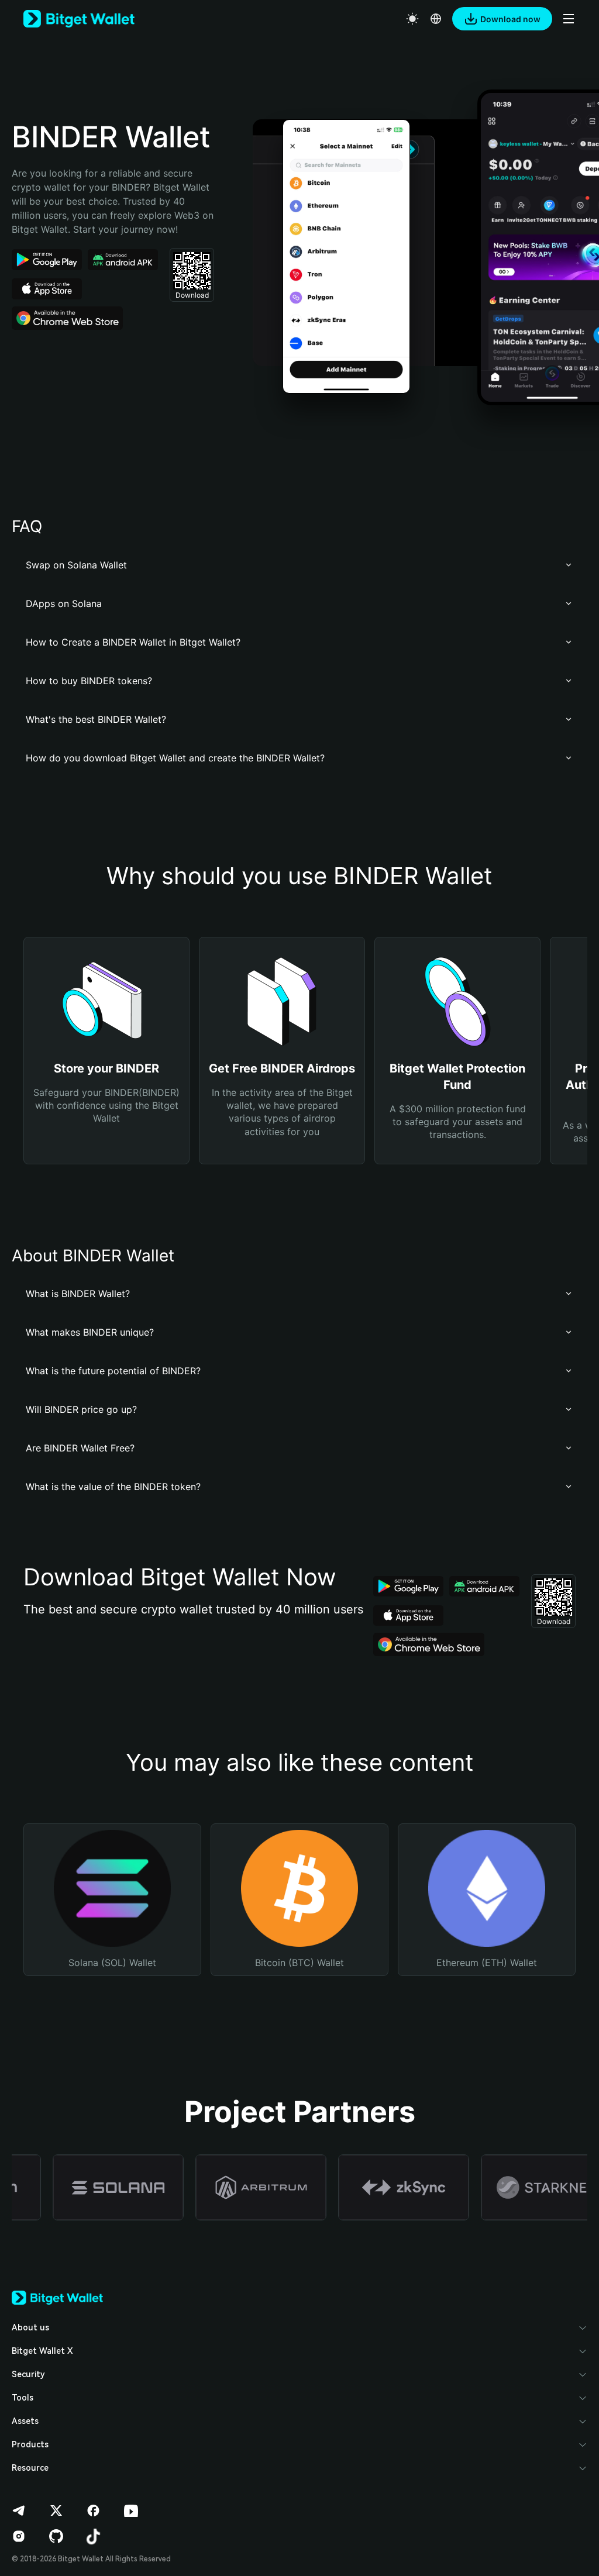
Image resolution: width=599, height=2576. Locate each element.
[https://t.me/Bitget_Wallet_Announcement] (19, 2511)
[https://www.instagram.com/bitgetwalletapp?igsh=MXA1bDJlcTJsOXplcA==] (19, 2536)
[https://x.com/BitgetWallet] (56, 2511)
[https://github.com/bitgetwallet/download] (56, 2536)
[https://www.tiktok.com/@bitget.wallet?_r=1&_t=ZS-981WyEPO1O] (94, 2536)
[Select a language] (436, 19)
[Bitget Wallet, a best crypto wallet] (79, 19)
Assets (25, 2421)
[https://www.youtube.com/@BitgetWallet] (131, 2511)
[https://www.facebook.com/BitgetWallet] (94, 2511)
